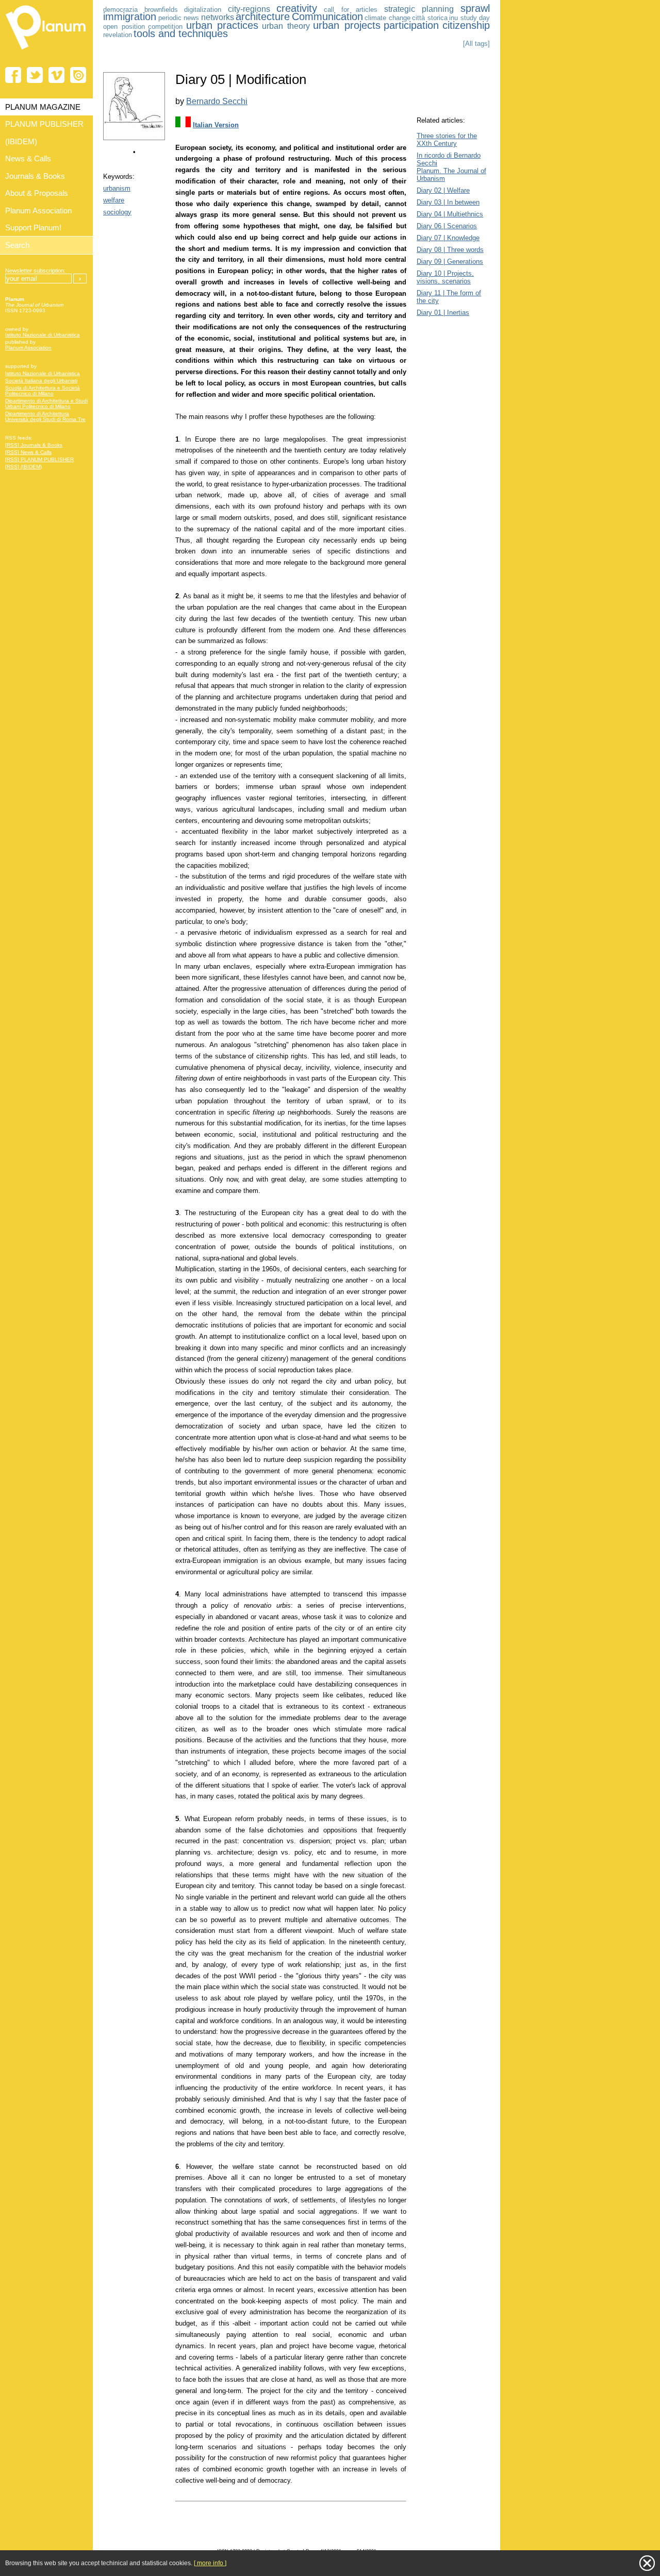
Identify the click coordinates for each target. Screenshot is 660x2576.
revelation (118, 35)
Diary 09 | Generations (450, 262)
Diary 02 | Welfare (443, 190)
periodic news (179, 18)
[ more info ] (210, 2563)
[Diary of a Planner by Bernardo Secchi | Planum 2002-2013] (134, 138)
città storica (430, 18)
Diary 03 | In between (448, 202)
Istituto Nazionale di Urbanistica (43, 335)
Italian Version (216, 125)
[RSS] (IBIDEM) (23, 467)
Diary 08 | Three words (450, 250)
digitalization (203, 10)
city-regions (249, 9)
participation (411, 25)
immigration (130, 16)
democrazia (120, 10)
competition (165, 27)
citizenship (466, 25)
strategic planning (419, 9)
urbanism (117, 188)
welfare (114, 200)
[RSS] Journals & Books (34, 445)
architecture (263, 16)
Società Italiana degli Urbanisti (41, 381)
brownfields (161, 10)
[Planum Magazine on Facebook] (13, 75)
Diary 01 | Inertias (443, 313)
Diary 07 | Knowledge (448, 238)
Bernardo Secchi (217, 101)
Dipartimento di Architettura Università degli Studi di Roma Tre (45, 416)
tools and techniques (181, 33)
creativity (297, 8)
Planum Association (28, 348)
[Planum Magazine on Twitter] (35, 75)
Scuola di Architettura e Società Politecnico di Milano (43, 391)
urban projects (347, 25)
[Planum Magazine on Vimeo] (56, 75)
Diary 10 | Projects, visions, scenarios (445, 277)
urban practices (222, 25)
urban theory (286, 26)
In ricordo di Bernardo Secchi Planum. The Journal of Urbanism (451, 167)
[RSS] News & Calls (28, 452)
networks (218, 17)
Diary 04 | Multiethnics (450, 214)
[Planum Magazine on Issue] (78, 75)
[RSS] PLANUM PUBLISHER (39, 459)
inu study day (469, 18)
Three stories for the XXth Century (447, 140)
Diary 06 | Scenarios (447, 226)
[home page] (46, 52)
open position (124, 27)
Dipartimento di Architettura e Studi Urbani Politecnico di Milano (46, 403)
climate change (387, 18)
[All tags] (476, 44)
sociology (117, 212)
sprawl (475, 8)
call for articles (351, 10)
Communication (327, 16)
